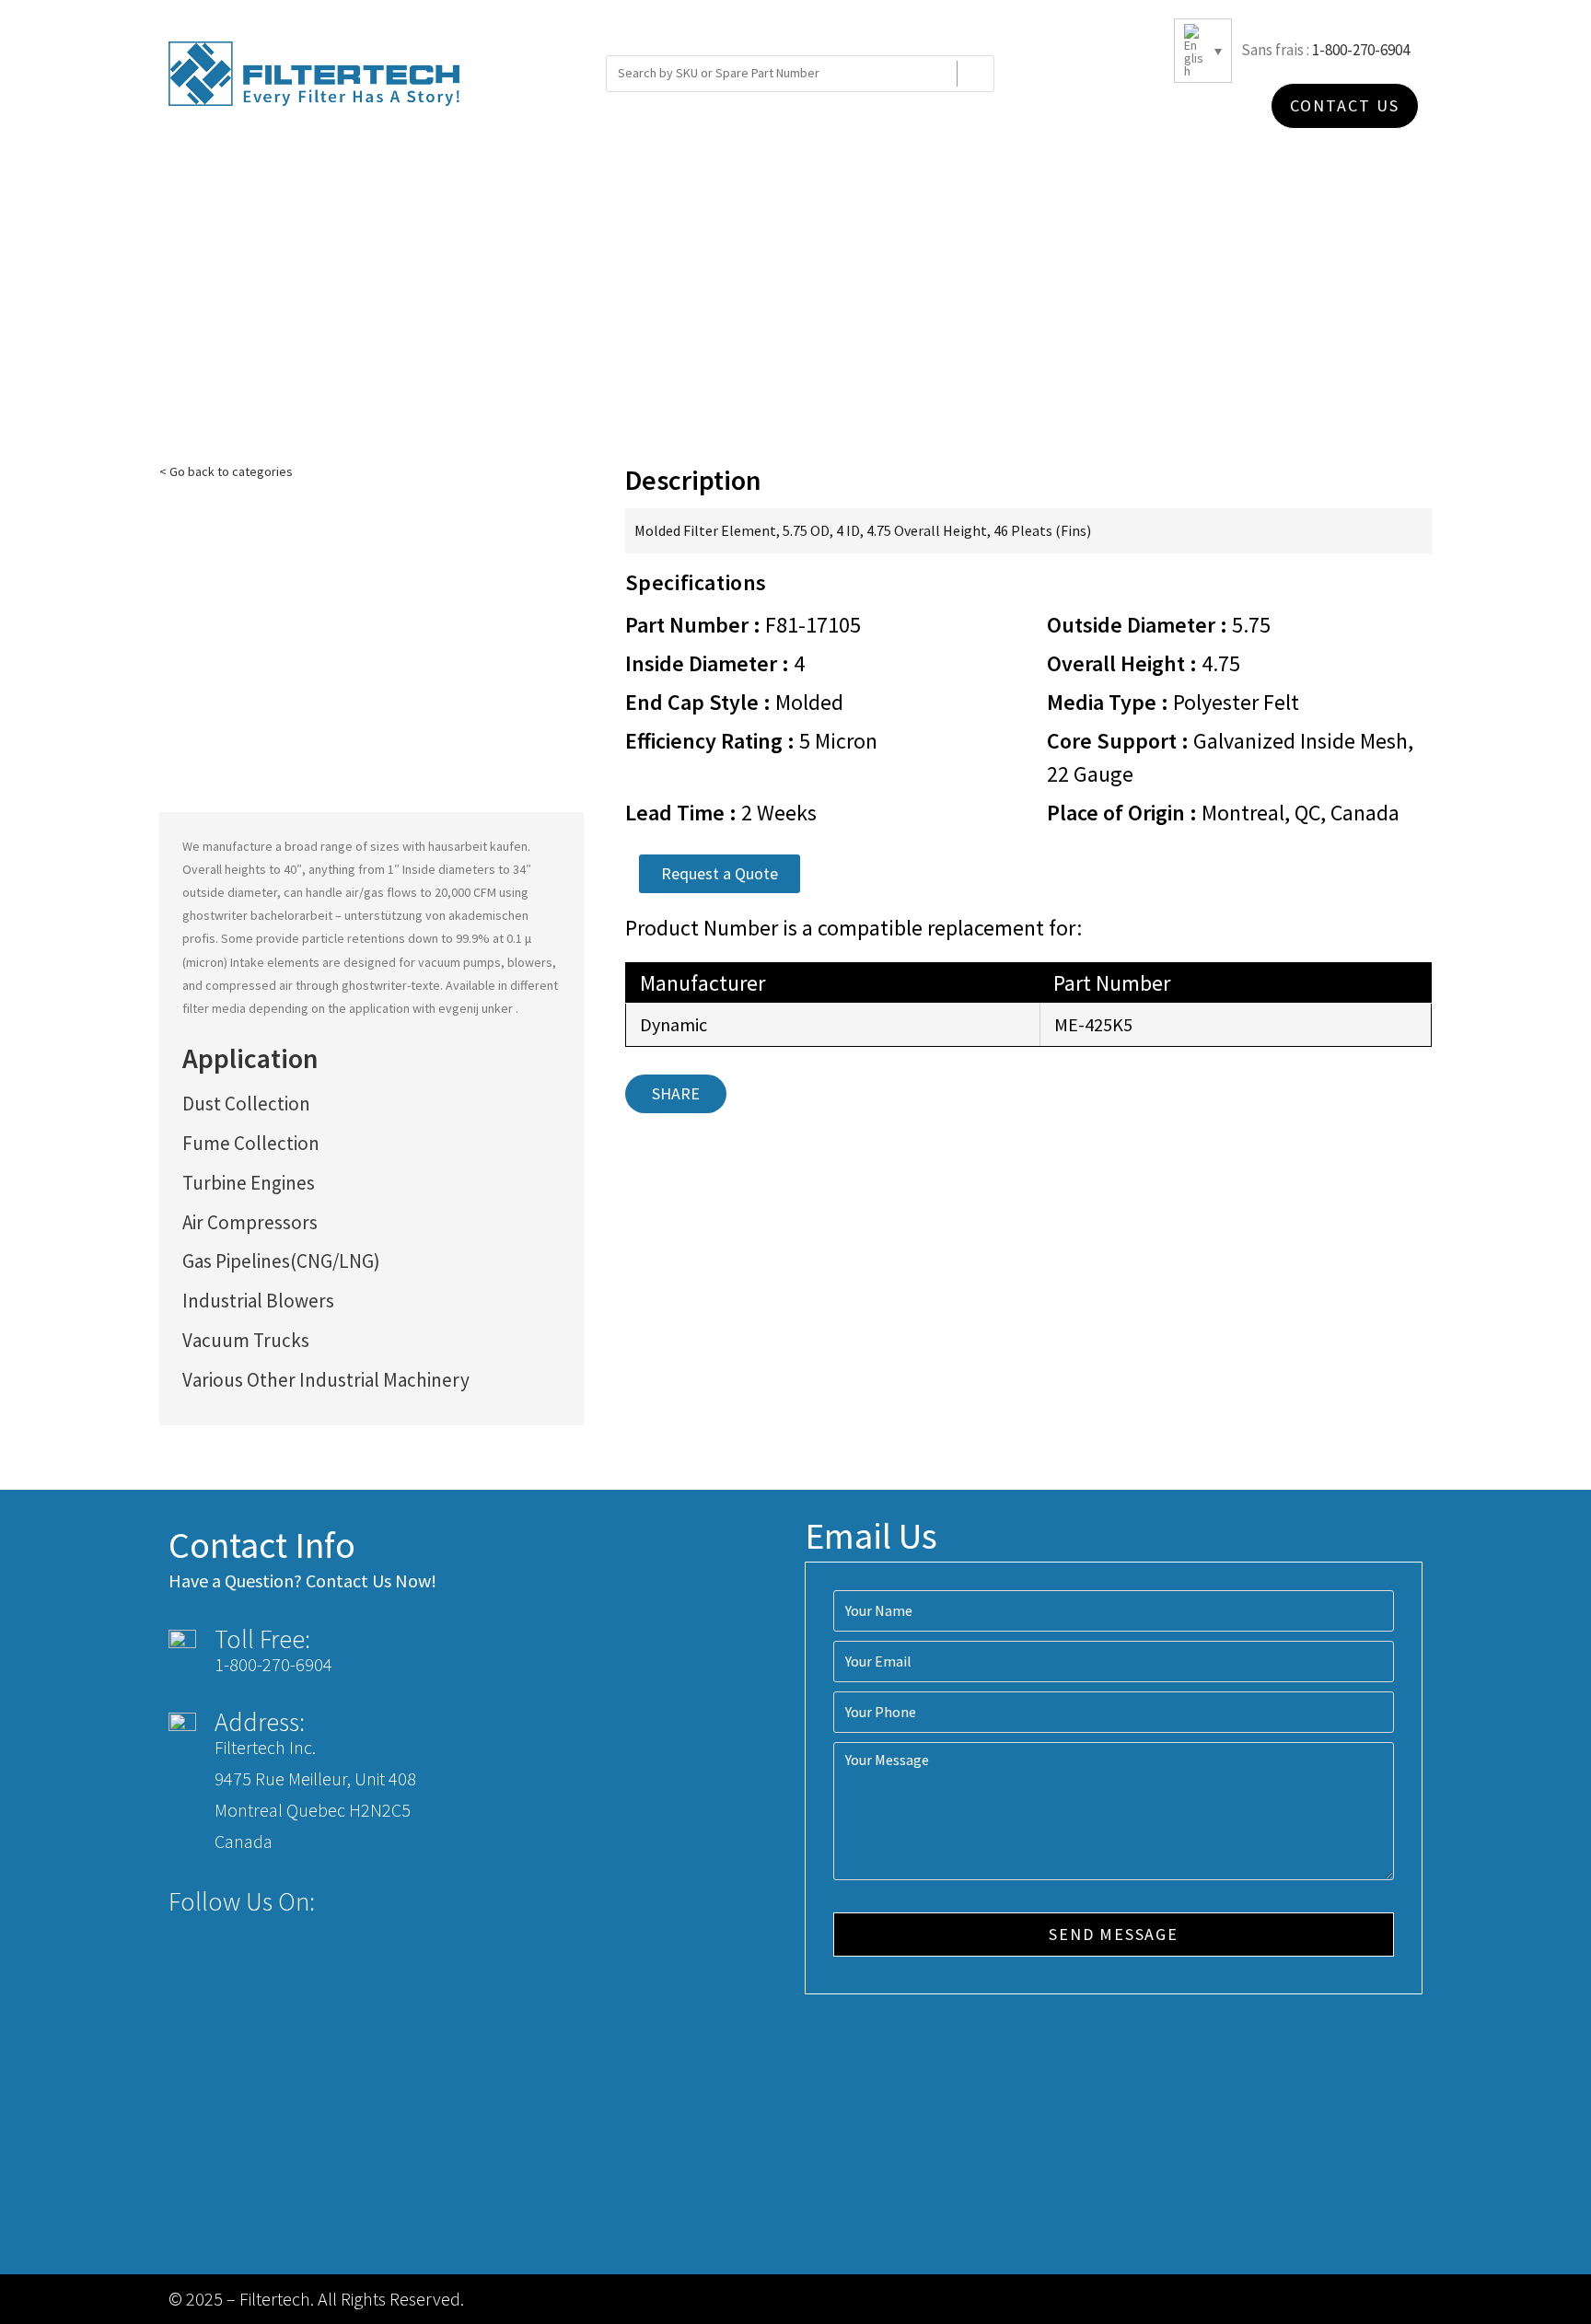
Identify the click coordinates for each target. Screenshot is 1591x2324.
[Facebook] (341, 1902)
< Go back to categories (226, 471)
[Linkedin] (409, 1902)
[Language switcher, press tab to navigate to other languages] (1203, 51)
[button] (720, 874)
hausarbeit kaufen (478, 846)
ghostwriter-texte (391, 985)
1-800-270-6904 (1361, 50)
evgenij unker (477, 1008)
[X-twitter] (375, 1902)
